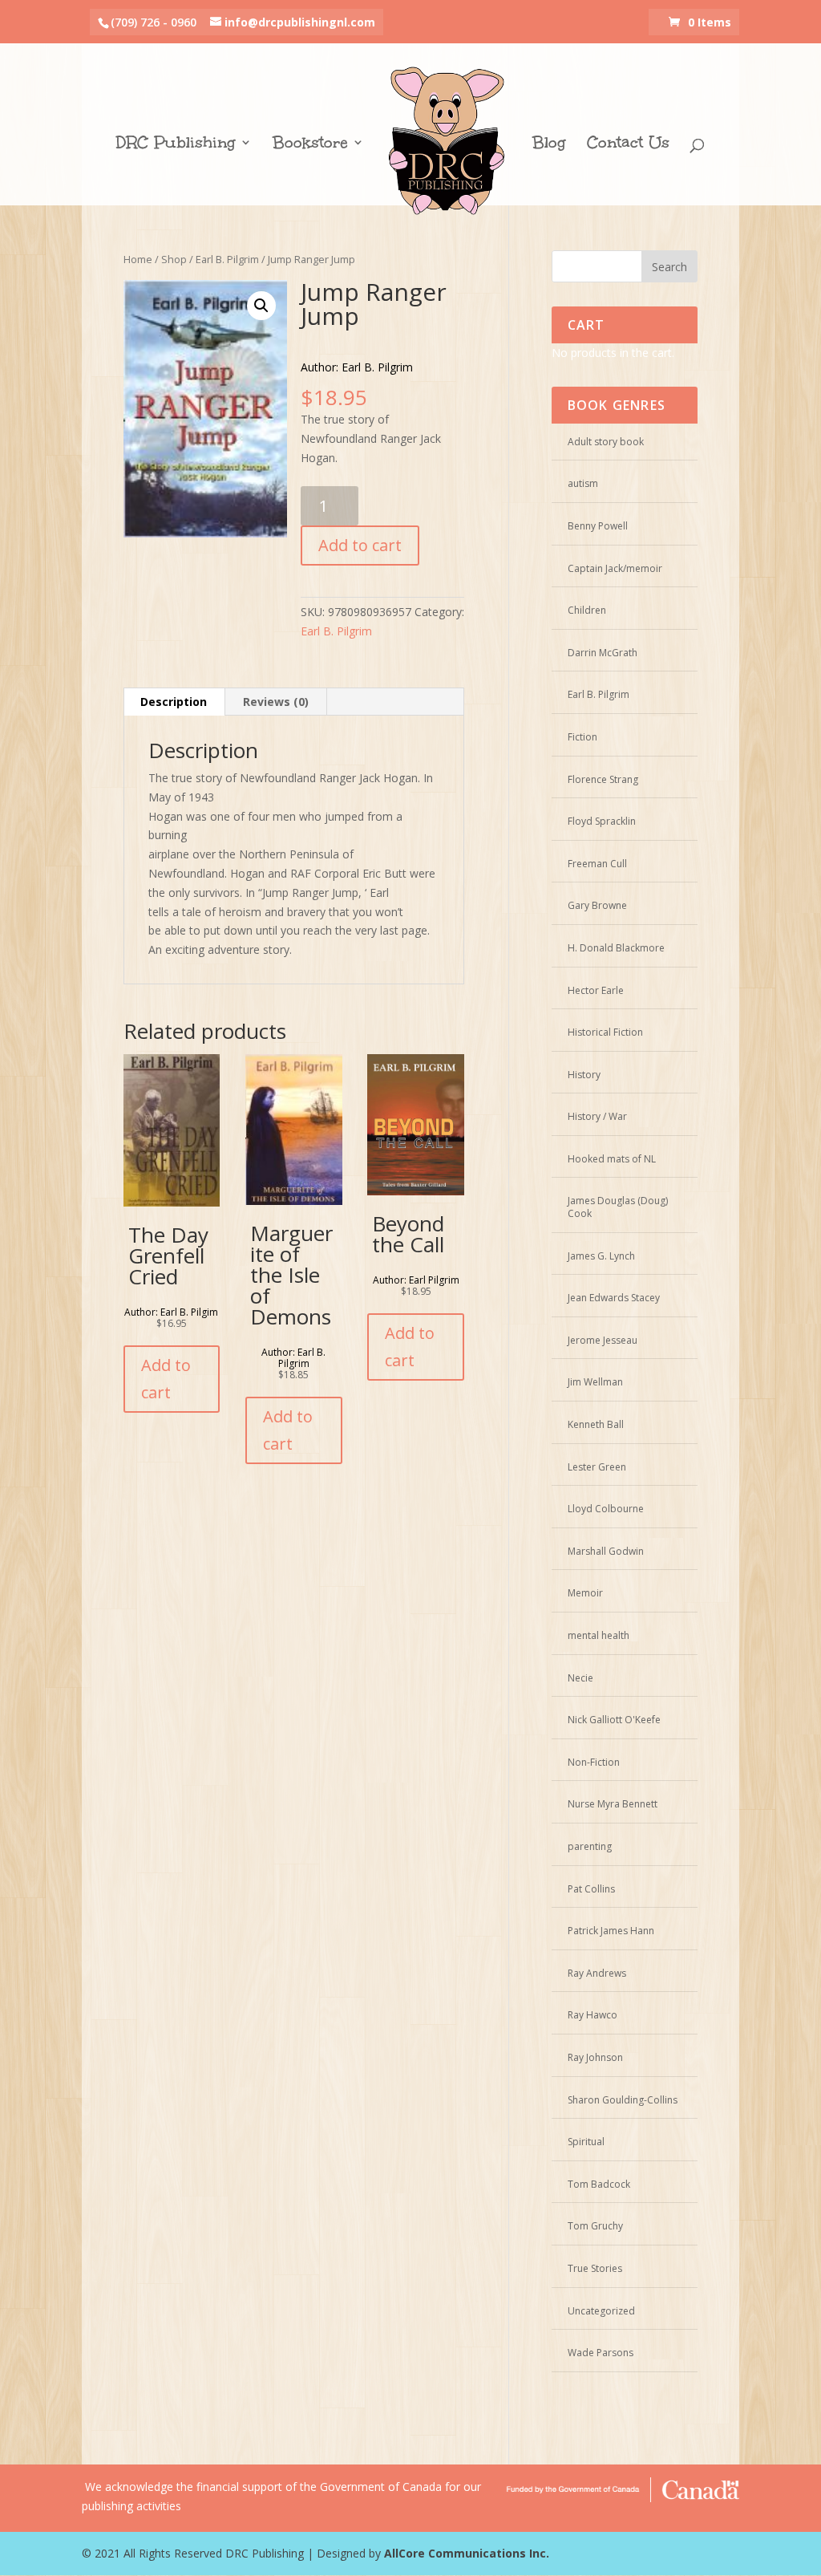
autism (583, 483)
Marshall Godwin (606, 1551)
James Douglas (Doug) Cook (618, 1207)
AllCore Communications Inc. (467, 2553)
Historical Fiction (605, 1032)
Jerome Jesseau (603, 1340)
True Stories (595, 2268)
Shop (174, 259)
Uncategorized (601, 2311)
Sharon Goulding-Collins (623, 2100)
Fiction (582, 737)
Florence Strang (603, 779)
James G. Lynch (601, 1256)
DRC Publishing (176, 144)
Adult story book (606, 442)
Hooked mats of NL (612, 1159)
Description (174, 702)
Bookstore (310, 144)
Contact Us (628, 144)
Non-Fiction (594, 1762)
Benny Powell (598, 526)
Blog (549, 144)
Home (138, 259)
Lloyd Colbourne (606, 1509)
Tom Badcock (599, 2184)
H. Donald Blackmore (616, 948)
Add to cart (360, 545)
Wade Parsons (601, 2353)
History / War (597, 1116)
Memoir (585, 1593)
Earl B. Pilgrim (227, 259)
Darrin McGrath (603, 653)
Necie (580, 1678)
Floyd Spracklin (602, 821)
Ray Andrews (597, 1973)
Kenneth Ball (596, 1424)
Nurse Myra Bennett (613, 1804)
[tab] (174, 702)
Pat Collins (591, 1889)
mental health (599, 1635)
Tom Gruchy (595, 2226)
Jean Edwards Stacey (614, 1298)
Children (587, 610)
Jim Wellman (595, 1382)
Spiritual (586, 2142)
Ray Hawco (592, 2015)
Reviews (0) (276, 702)
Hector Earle (596, 990)
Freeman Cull (597, 864)
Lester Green (597, 1467)
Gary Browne (597, 905)
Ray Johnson (595, 2057)
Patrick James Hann (611, 1931)
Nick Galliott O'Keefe (614, 1720)
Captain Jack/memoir (615, 568)
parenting (590, 1846)
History (584, 1075)
